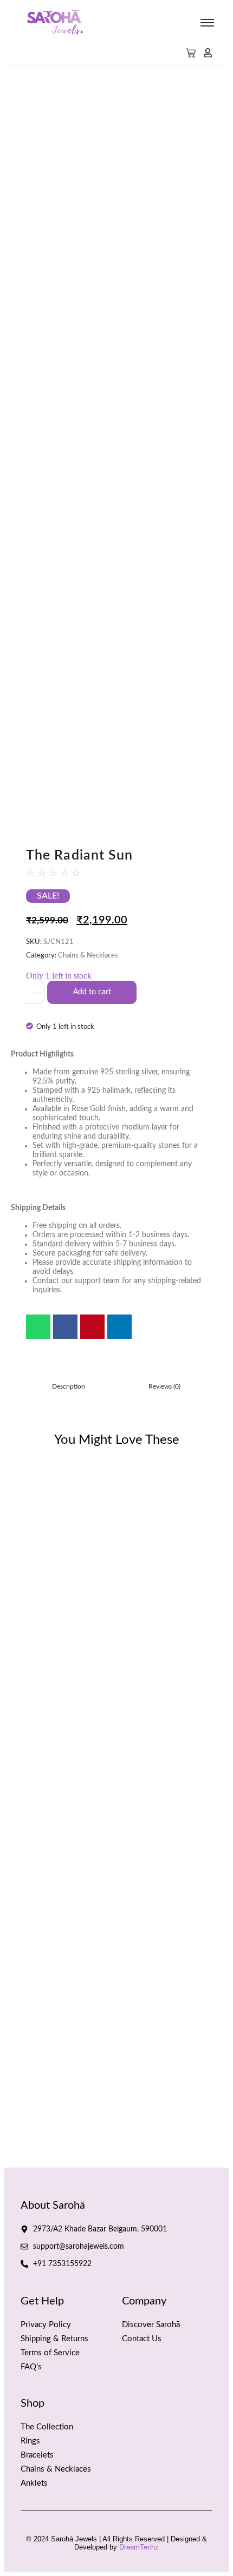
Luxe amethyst (38, 1907)
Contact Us (142, 2339)
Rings (30, 2441)
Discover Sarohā (151, 2325)
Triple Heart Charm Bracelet (63, 2109)
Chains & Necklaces (88, 956)
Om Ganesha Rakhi (135, 1974)
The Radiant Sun (43, 1839)
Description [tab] (69, 1386)
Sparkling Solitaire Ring (134, 1500)
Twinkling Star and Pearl (135, 1907)
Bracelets (37, 2455)
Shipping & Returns (54, 2339)
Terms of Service (50, 2353)
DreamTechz (139, 2547)
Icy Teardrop (33, 1500)
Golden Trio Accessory (53, 1974)
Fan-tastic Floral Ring (51, 1568)
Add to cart (92, 992)
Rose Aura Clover (138, 2042)
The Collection (47, 2427)
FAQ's (31, 2367)
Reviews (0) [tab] (164, 1386)
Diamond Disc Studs (157, 2109)
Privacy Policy (46, 2325)
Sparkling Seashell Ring (57, 2042)
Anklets (34, 2483)
